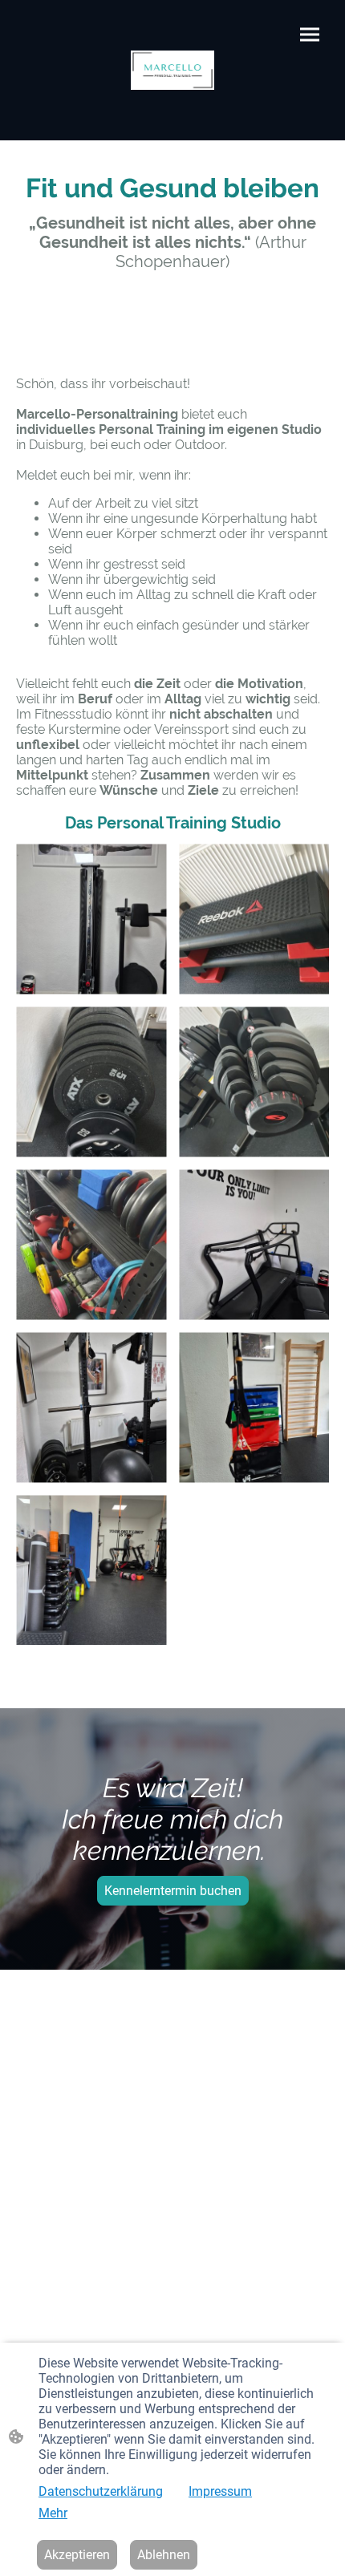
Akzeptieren (77, 2555)
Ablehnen (164, 2555)
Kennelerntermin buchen (173, 1891)
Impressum (220, 2491)
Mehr (53, 2513)
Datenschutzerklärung (101, 2491)
